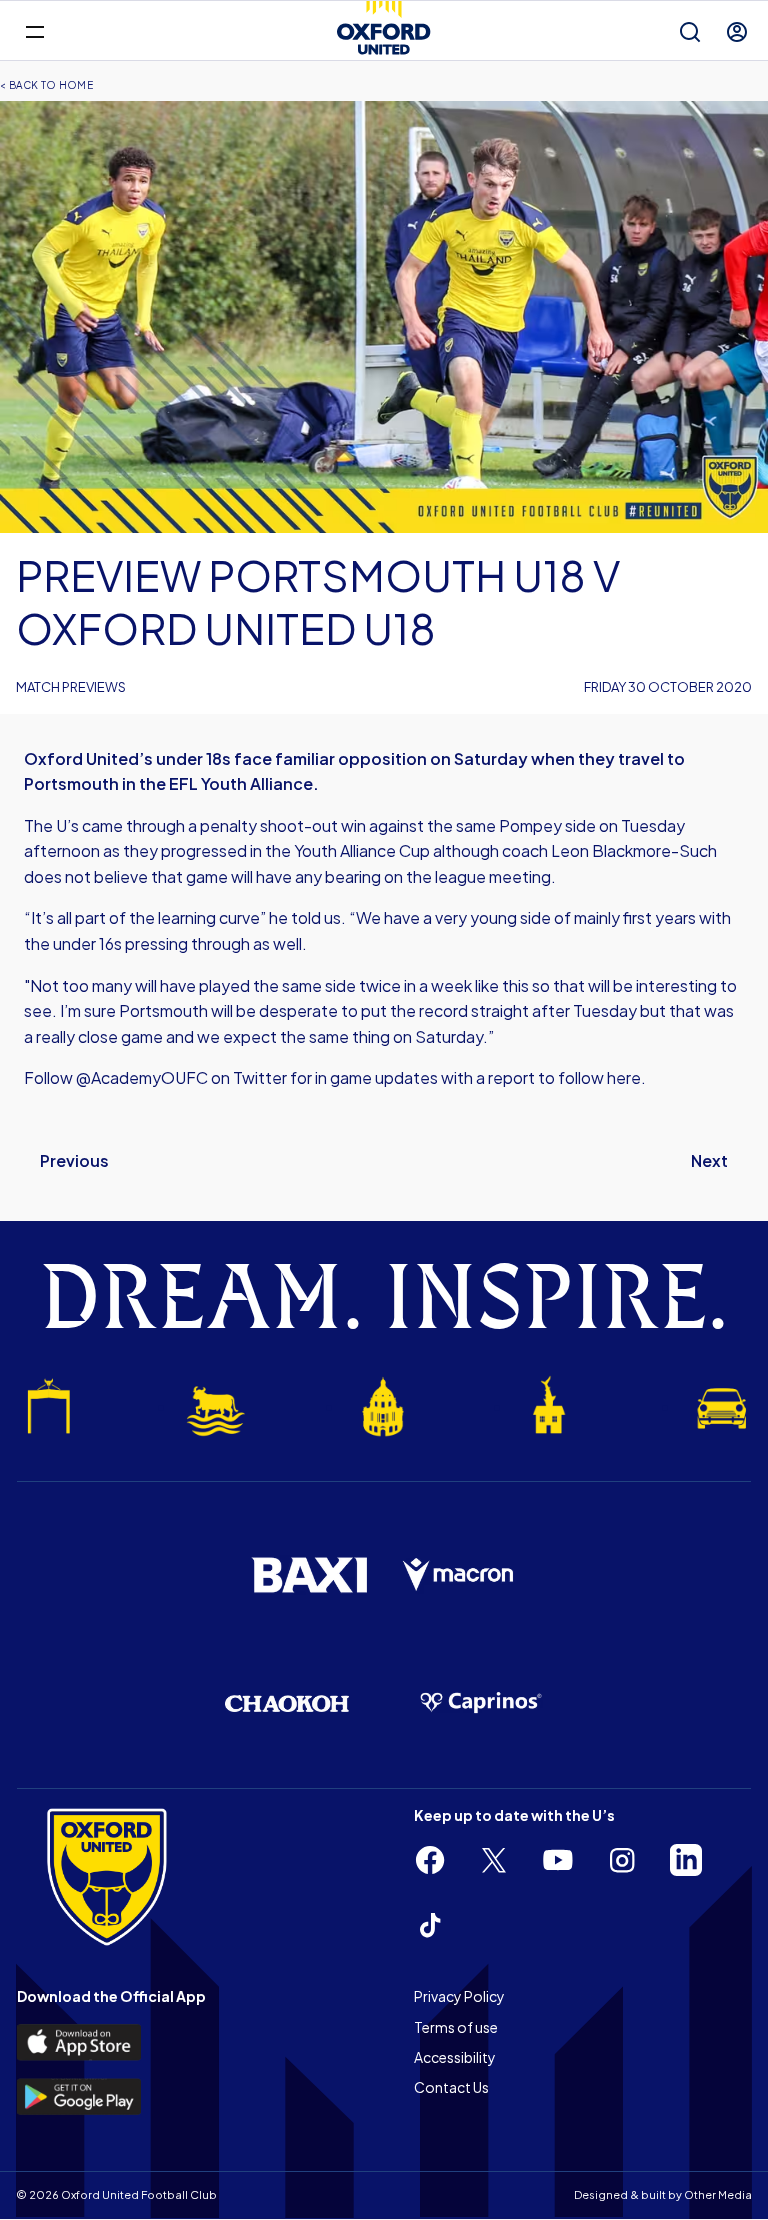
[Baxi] (309, 1575)
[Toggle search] (690, 32)
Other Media (718, 2194)
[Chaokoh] (287, 1703)
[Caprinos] (481, 1703)
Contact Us (451, 2087)
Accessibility (455, 2057)
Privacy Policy (459, 1996)
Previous (74, 1160)
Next (709, 1160)
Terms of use (456, 2027)
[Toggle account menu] (737, 32)
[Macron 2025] (459, 1575)
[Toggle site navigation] (34, 30)
